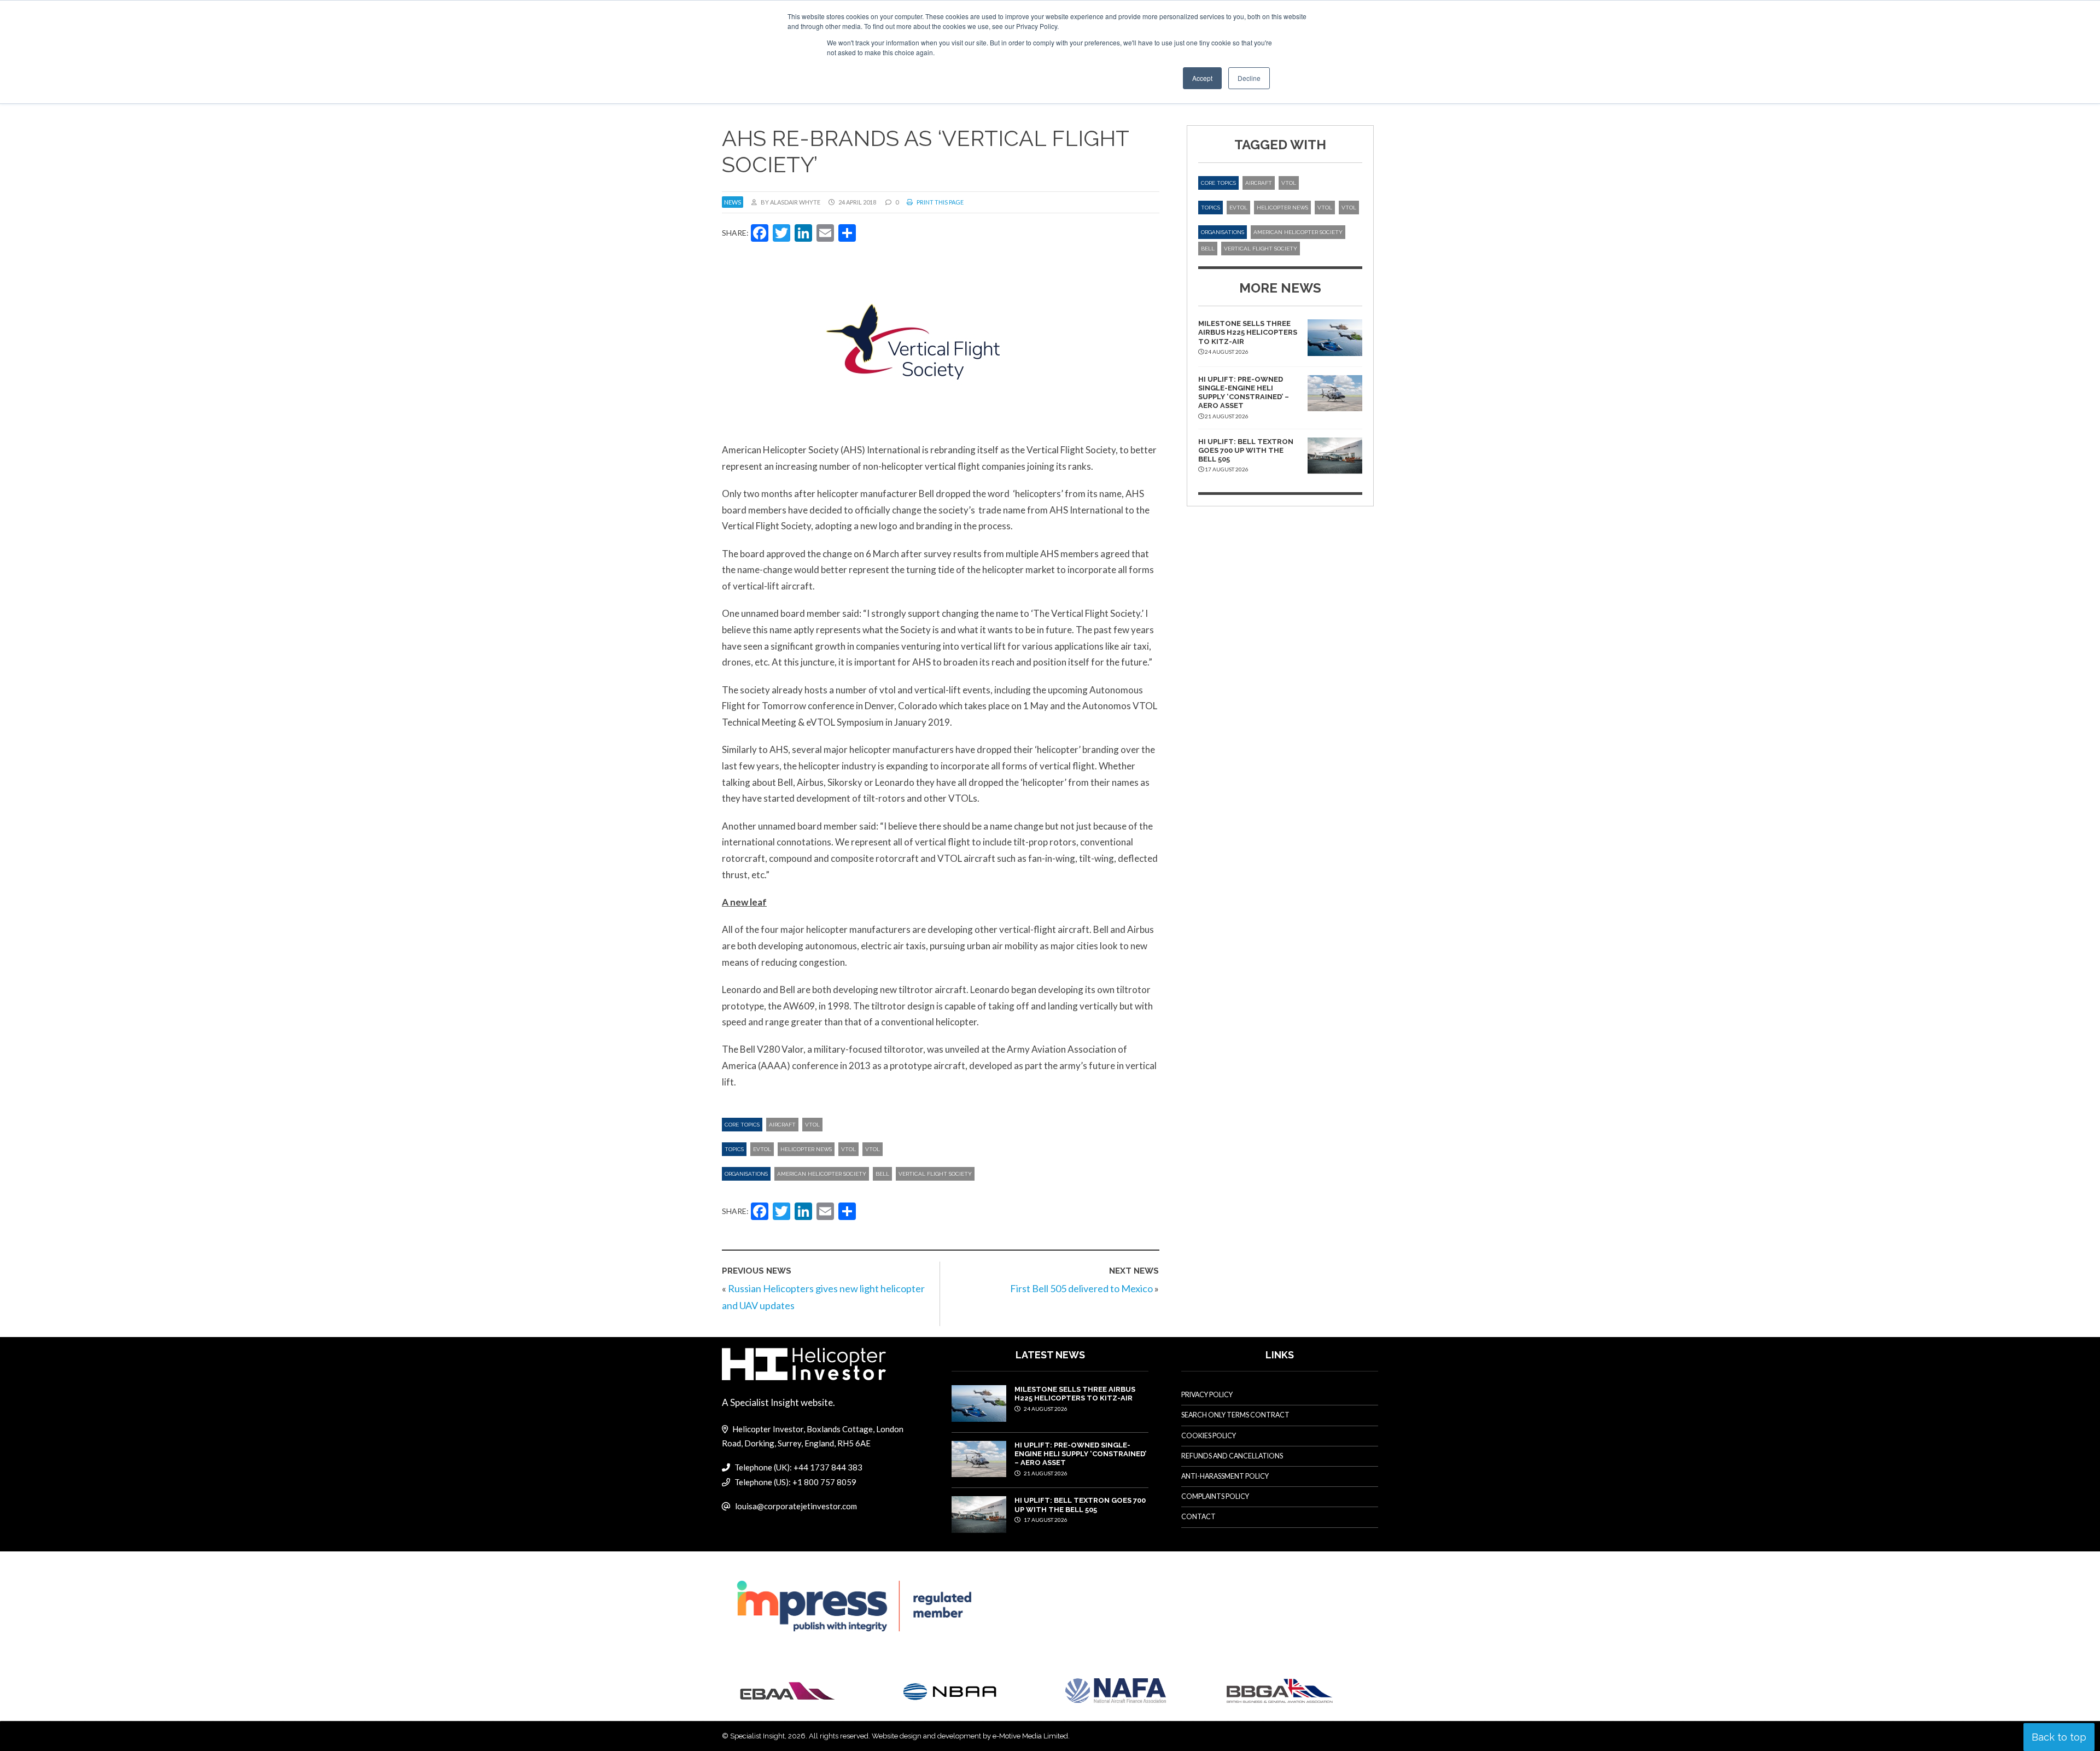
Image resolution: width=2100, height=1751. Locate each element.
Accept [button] (1202, 78)
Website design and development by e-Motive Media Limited (970, 1736)
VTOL (812, 1125)
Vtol (873, 1149)
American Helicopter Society (822, 1174)
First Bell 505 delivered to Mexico (1081, 1288)
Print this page (940, 202)
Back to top (2059, 1737)
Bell (882, 1174)
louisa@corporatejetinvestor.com (796, 1506)
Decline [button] (1249, 78)
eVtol (762, 1149)
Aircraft (782, 1125)
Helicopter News (806, 1149)
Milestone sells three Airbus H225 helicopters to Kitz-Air (1248, 332)
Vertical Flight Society (935, 1174)
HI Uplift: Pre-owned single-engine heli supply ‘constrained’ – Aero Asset (1244, 393)
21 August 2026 (1045, 1473)
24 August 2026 (1045, 1409)
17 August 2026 (1045, 1520)
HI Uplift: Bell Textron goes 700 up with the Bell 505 (1246, 451)
